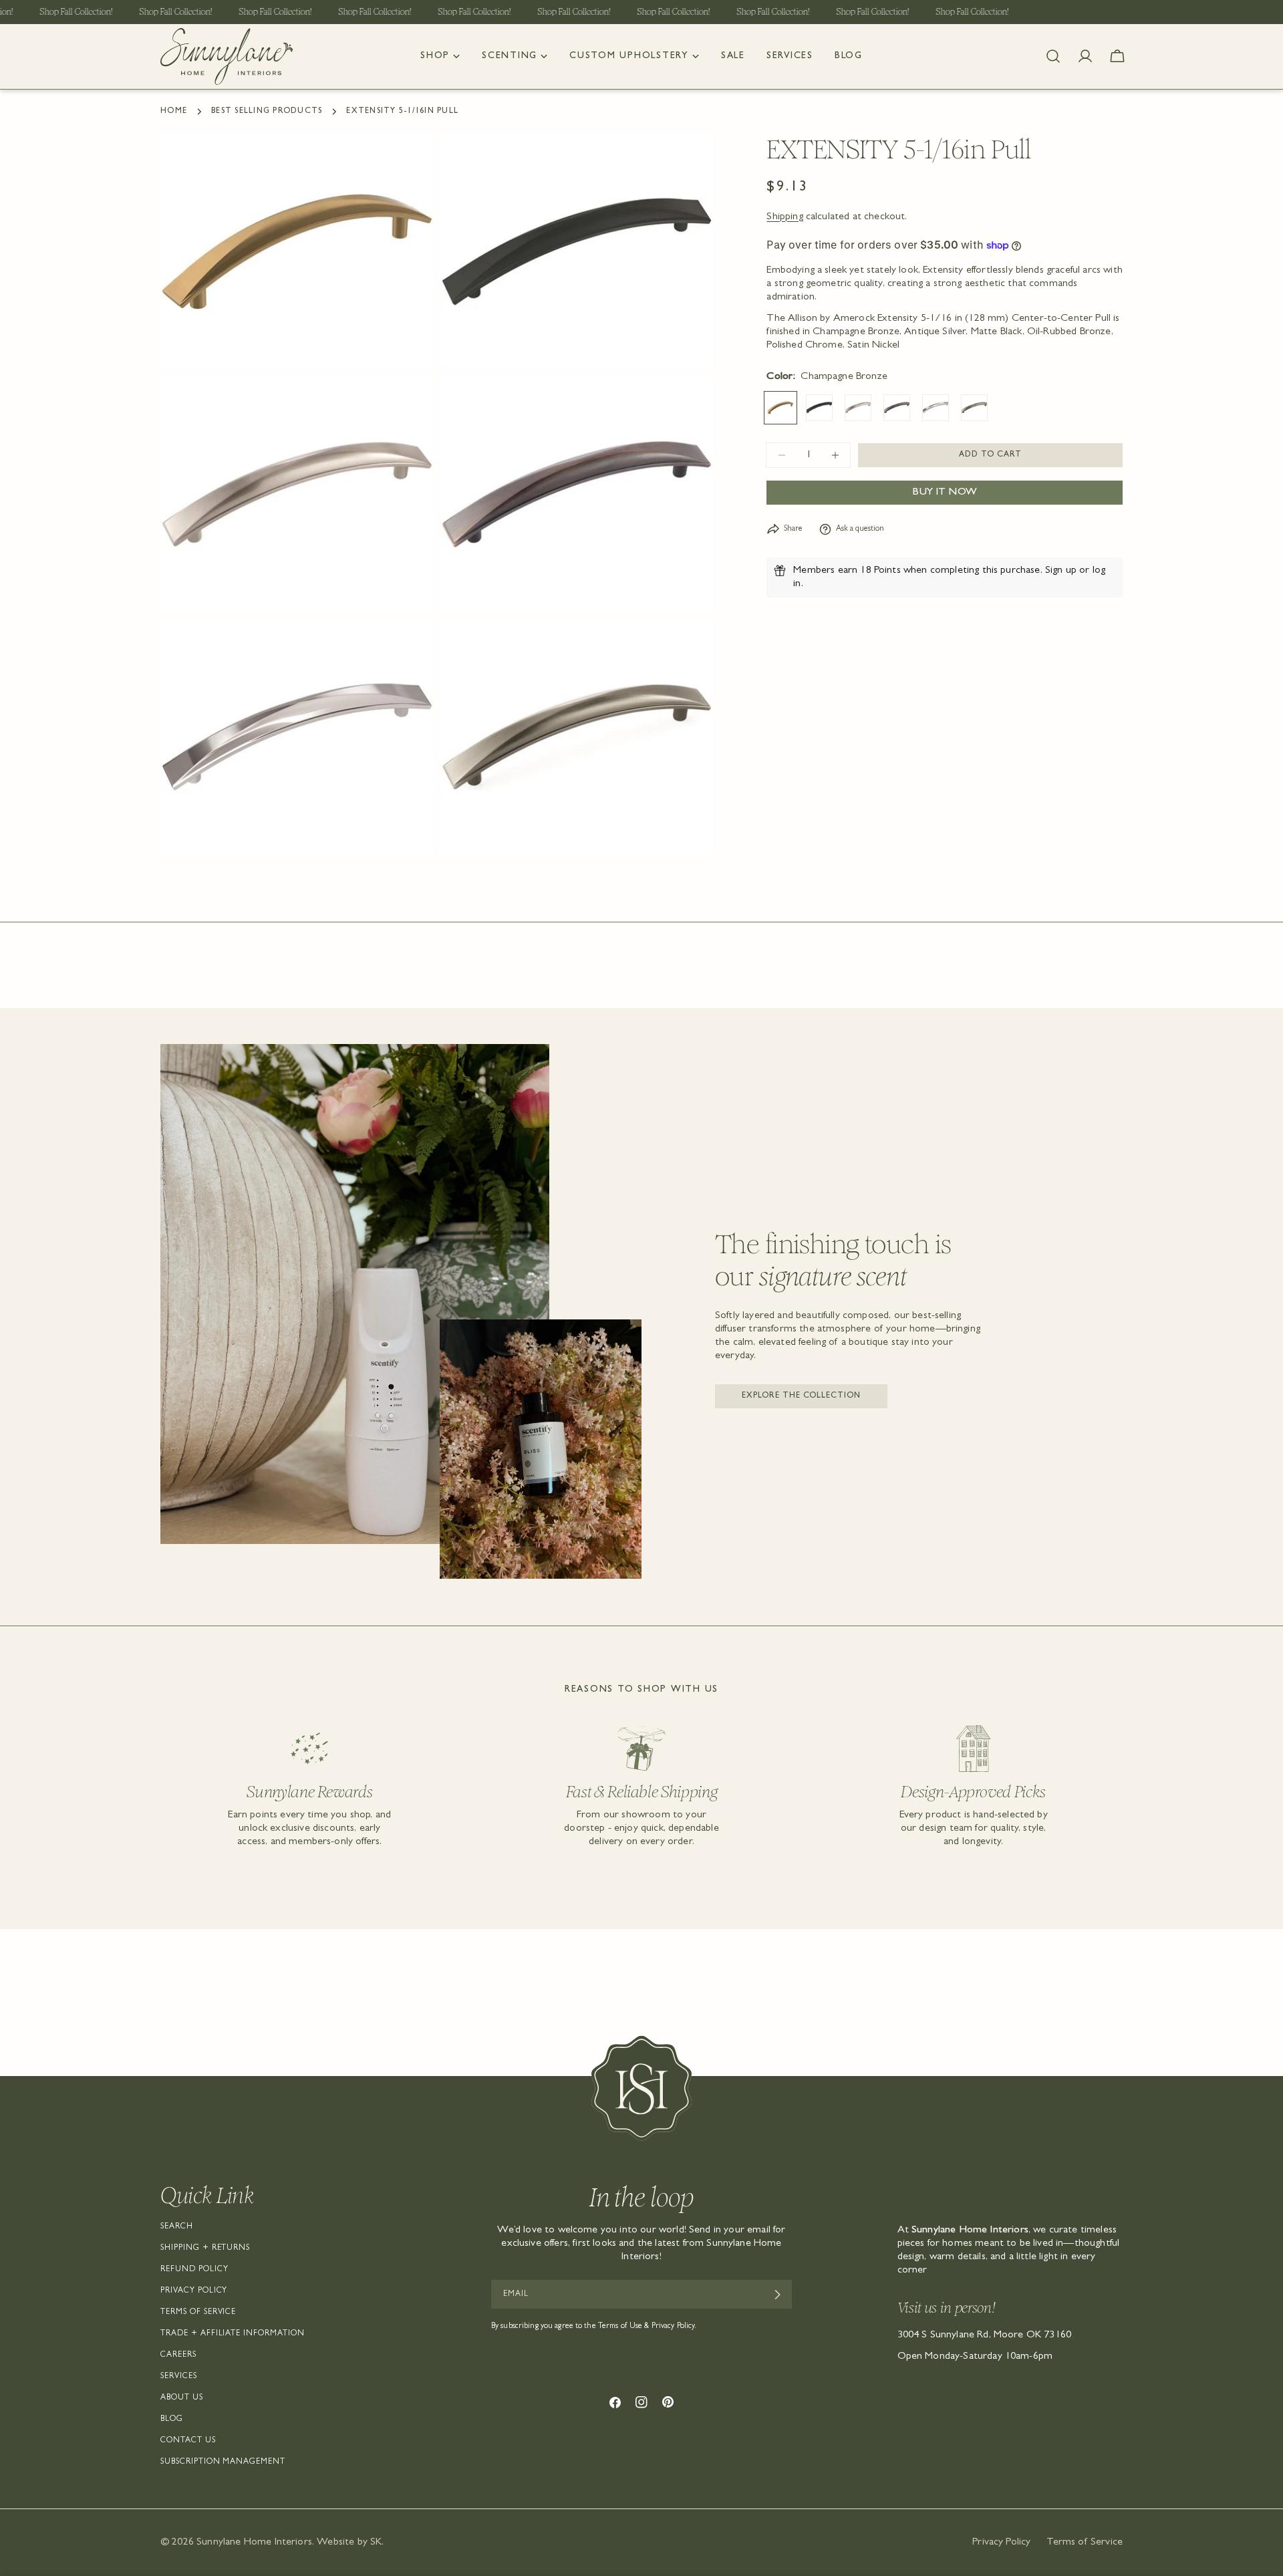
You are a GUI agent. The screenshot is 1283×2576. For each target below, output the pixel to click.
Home (174, 112)
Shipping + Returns (205, 2248)
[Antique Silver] (974, 408)
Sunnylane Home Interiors (254, 2543)
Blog (172, 2420)
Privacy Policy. (674, 2327)
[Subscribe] (777, 2295)
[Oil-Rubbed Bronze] (897, 408)
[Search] (1053, 56)
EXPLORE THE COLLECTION (801, 1396)
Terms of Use (620, 2327)
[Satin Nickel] (858, 408)
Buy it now (945, 493)
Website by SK (349, 2543)
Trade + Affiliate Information (233, 2334)
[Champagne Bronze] (780, 408)
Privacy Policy (194, 2291)
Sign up (1061, 571)
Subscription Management (223, 2462)
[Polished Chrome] (936, 408)
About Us (182, 2398)
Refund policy (194, 2270)
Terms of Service (198, 2313)
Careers (178, 2355)
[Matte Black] (819, 408)
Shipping (785, 217)
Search (177, 2227)
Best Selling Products (267, 112)
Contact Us (188, 2441)
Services (179, 2377)
